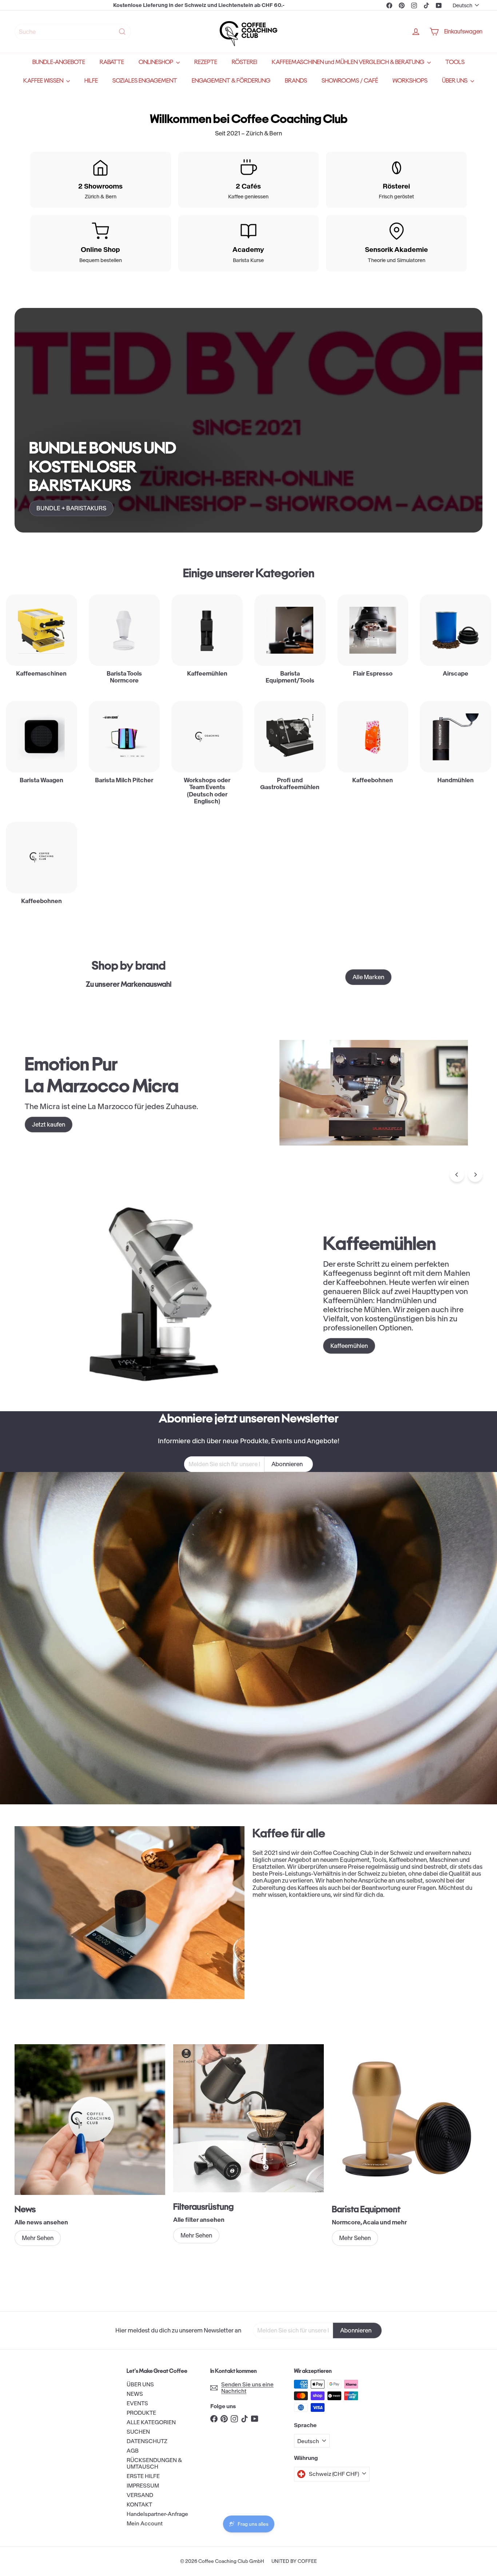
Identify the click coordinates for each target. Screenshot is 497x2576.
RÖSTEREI (244, 62)
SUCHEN (138, 2432)
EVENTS (137, 2403)
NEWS (135, 2394)
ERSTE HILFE (143, 2476)
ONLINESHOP (156, 62)
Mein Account (145, 2523)
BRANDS (296, 81)
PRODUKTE (141, 2413)
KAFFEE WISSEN (44, 81)
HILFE (91, 81)
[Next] (475, 1175)
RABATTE (112, 62)
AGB (133, 2451)
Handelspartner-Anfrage (157, 2514)
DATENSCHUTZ (147, 2441)
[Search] (122, 32)
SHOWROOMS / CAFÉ (350, 81)
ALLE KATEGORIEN (151, 2422)
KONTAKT (139, 2504)
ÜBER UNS (455, 81)
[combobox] (73, 32)
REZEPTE (206, 62)
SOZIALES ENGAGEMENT (145, 81)
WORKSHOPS (410, 81)
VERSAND (140, 2495)
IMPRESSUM (143, 2486)
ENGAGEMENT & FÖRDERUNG (231, 81)
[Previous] (457, 1175)
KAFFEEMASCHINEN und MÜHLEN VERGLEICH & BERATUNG (349, 62)
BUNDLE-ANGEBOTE (59, 62)
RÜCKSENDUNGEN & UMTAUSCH (154, 2463)
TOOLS (455, 62)
